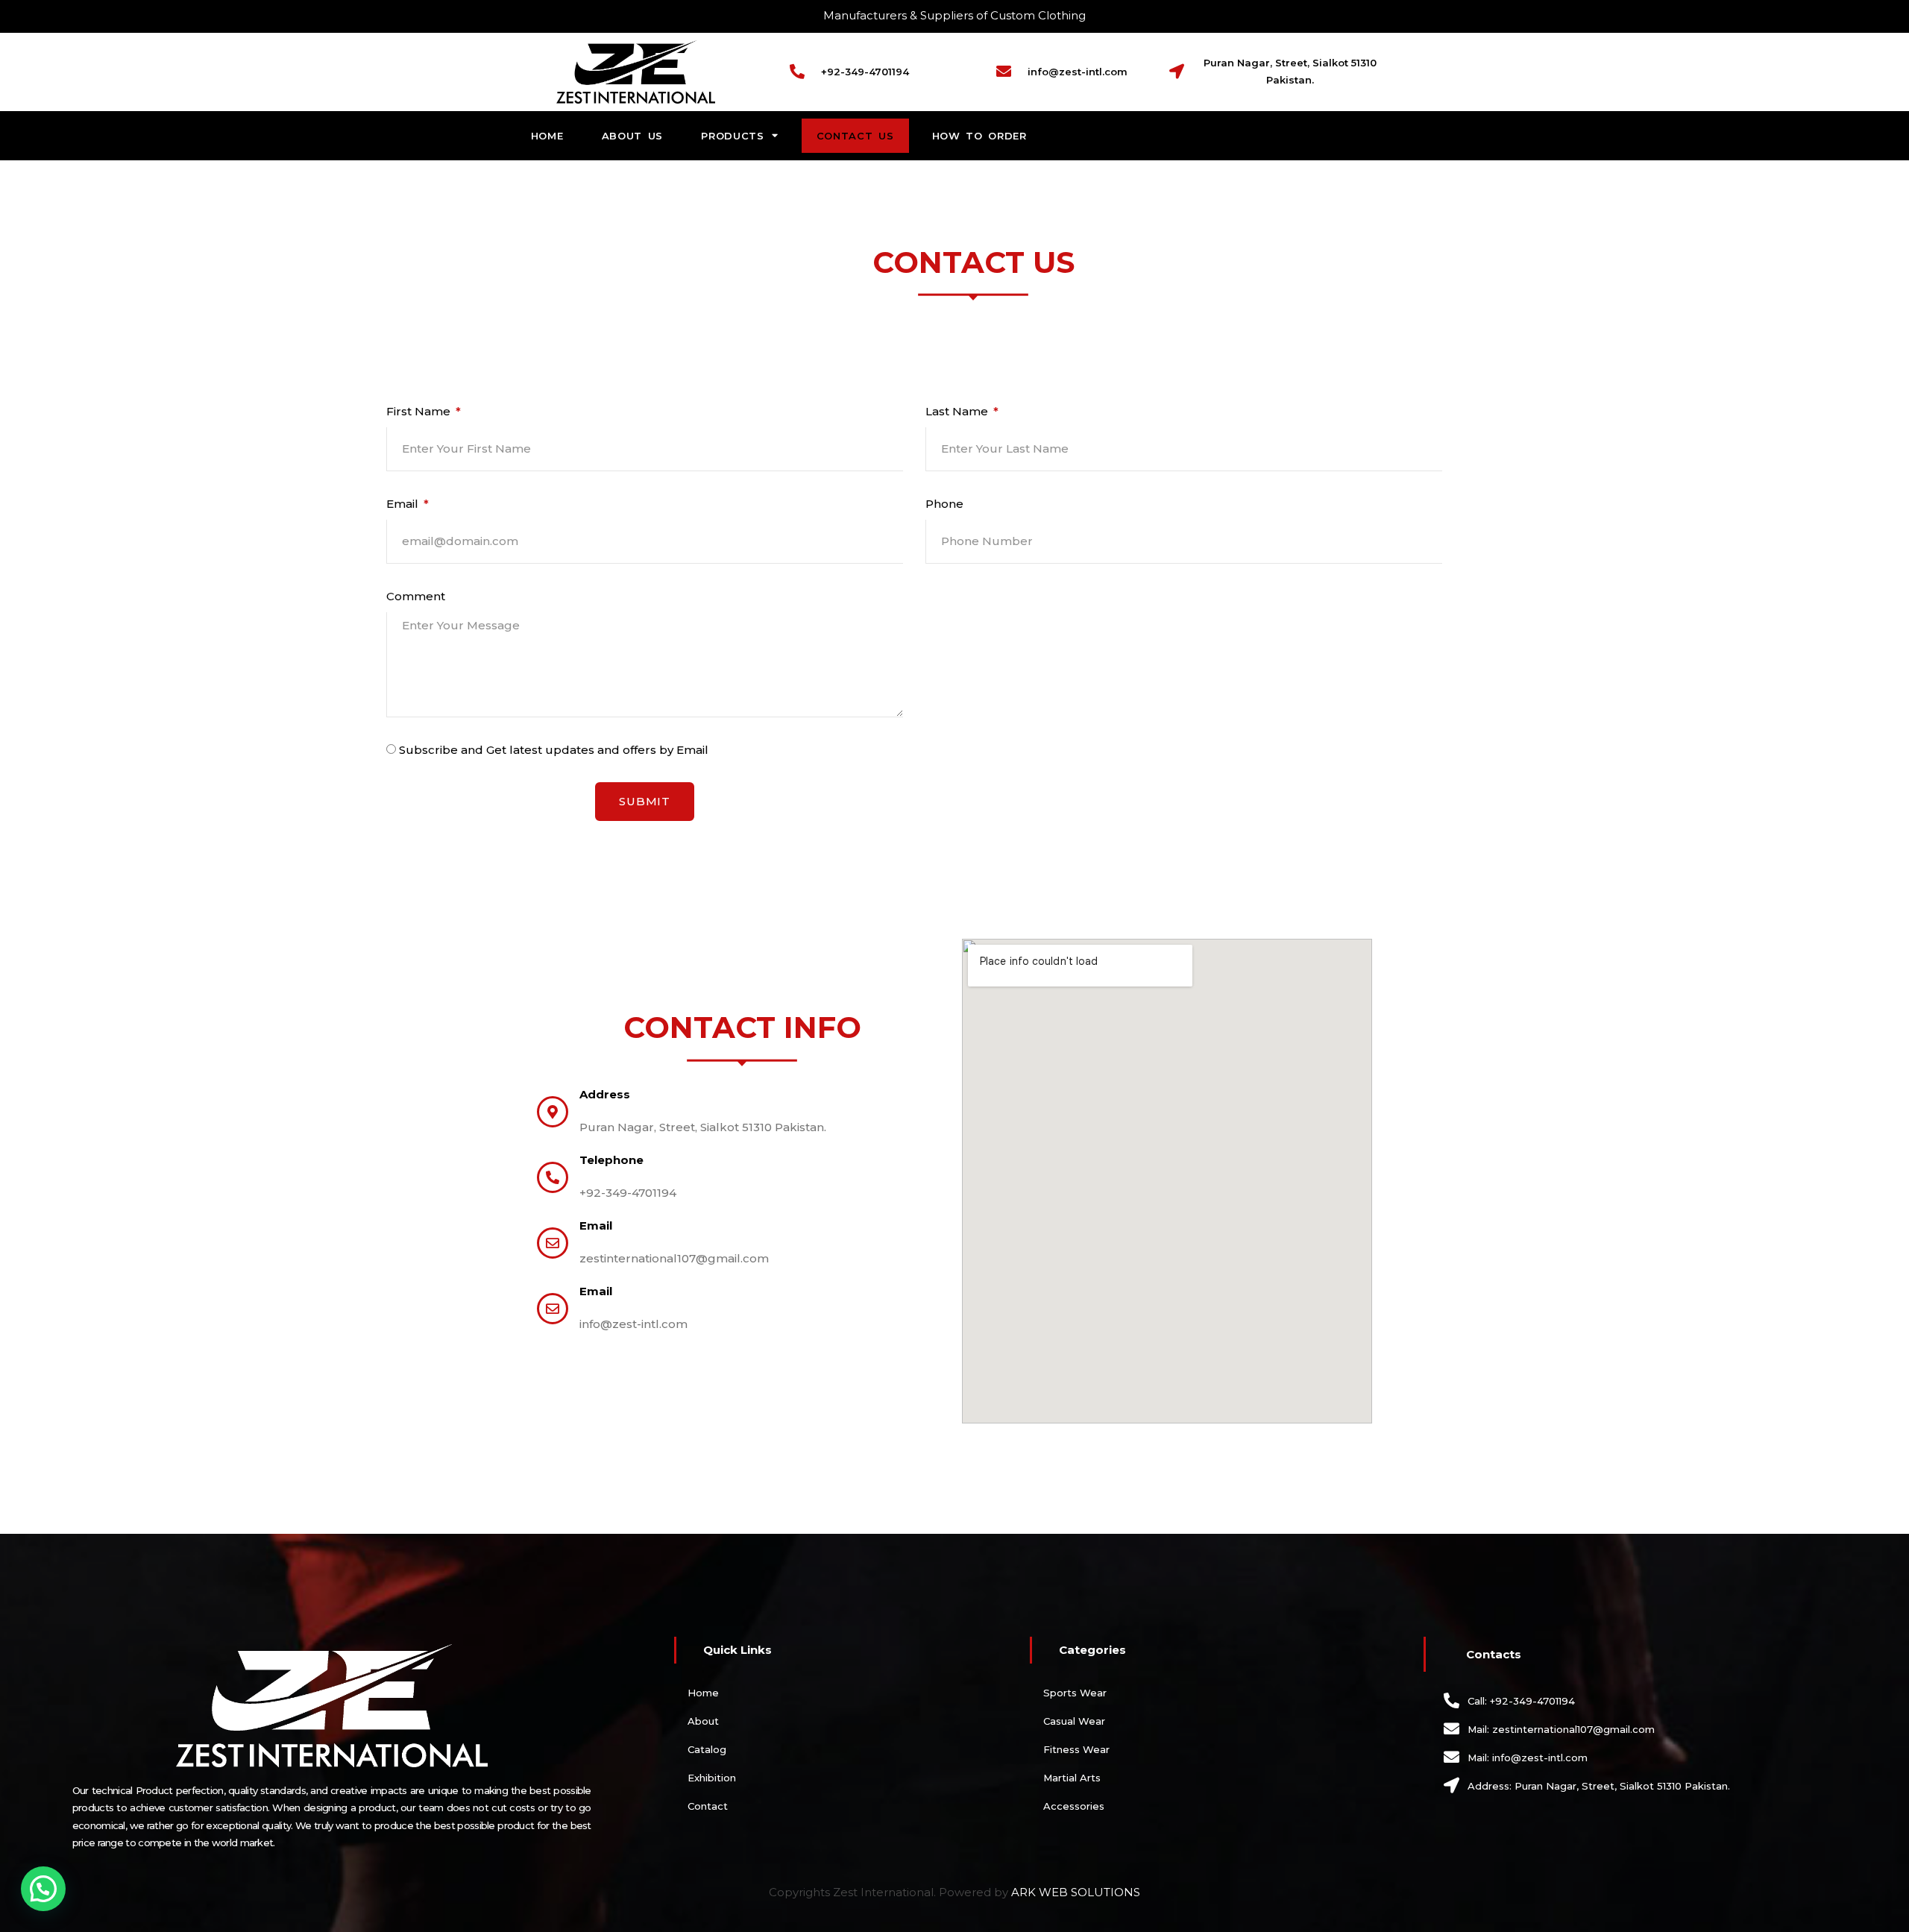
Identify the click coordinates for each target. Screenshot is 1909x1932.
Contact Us (855, 136)
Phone (944, 504)
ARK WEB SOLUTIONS (1076, 1892)
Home (547, 136)
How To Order (979, 136)
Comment (416, 596)
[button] (43, 1889)
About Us (633, 136)
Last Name (958, 411)
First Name (420, 411)
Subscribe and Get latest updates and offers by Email (554, 750)
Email (404, 504)
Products (733, 136)
